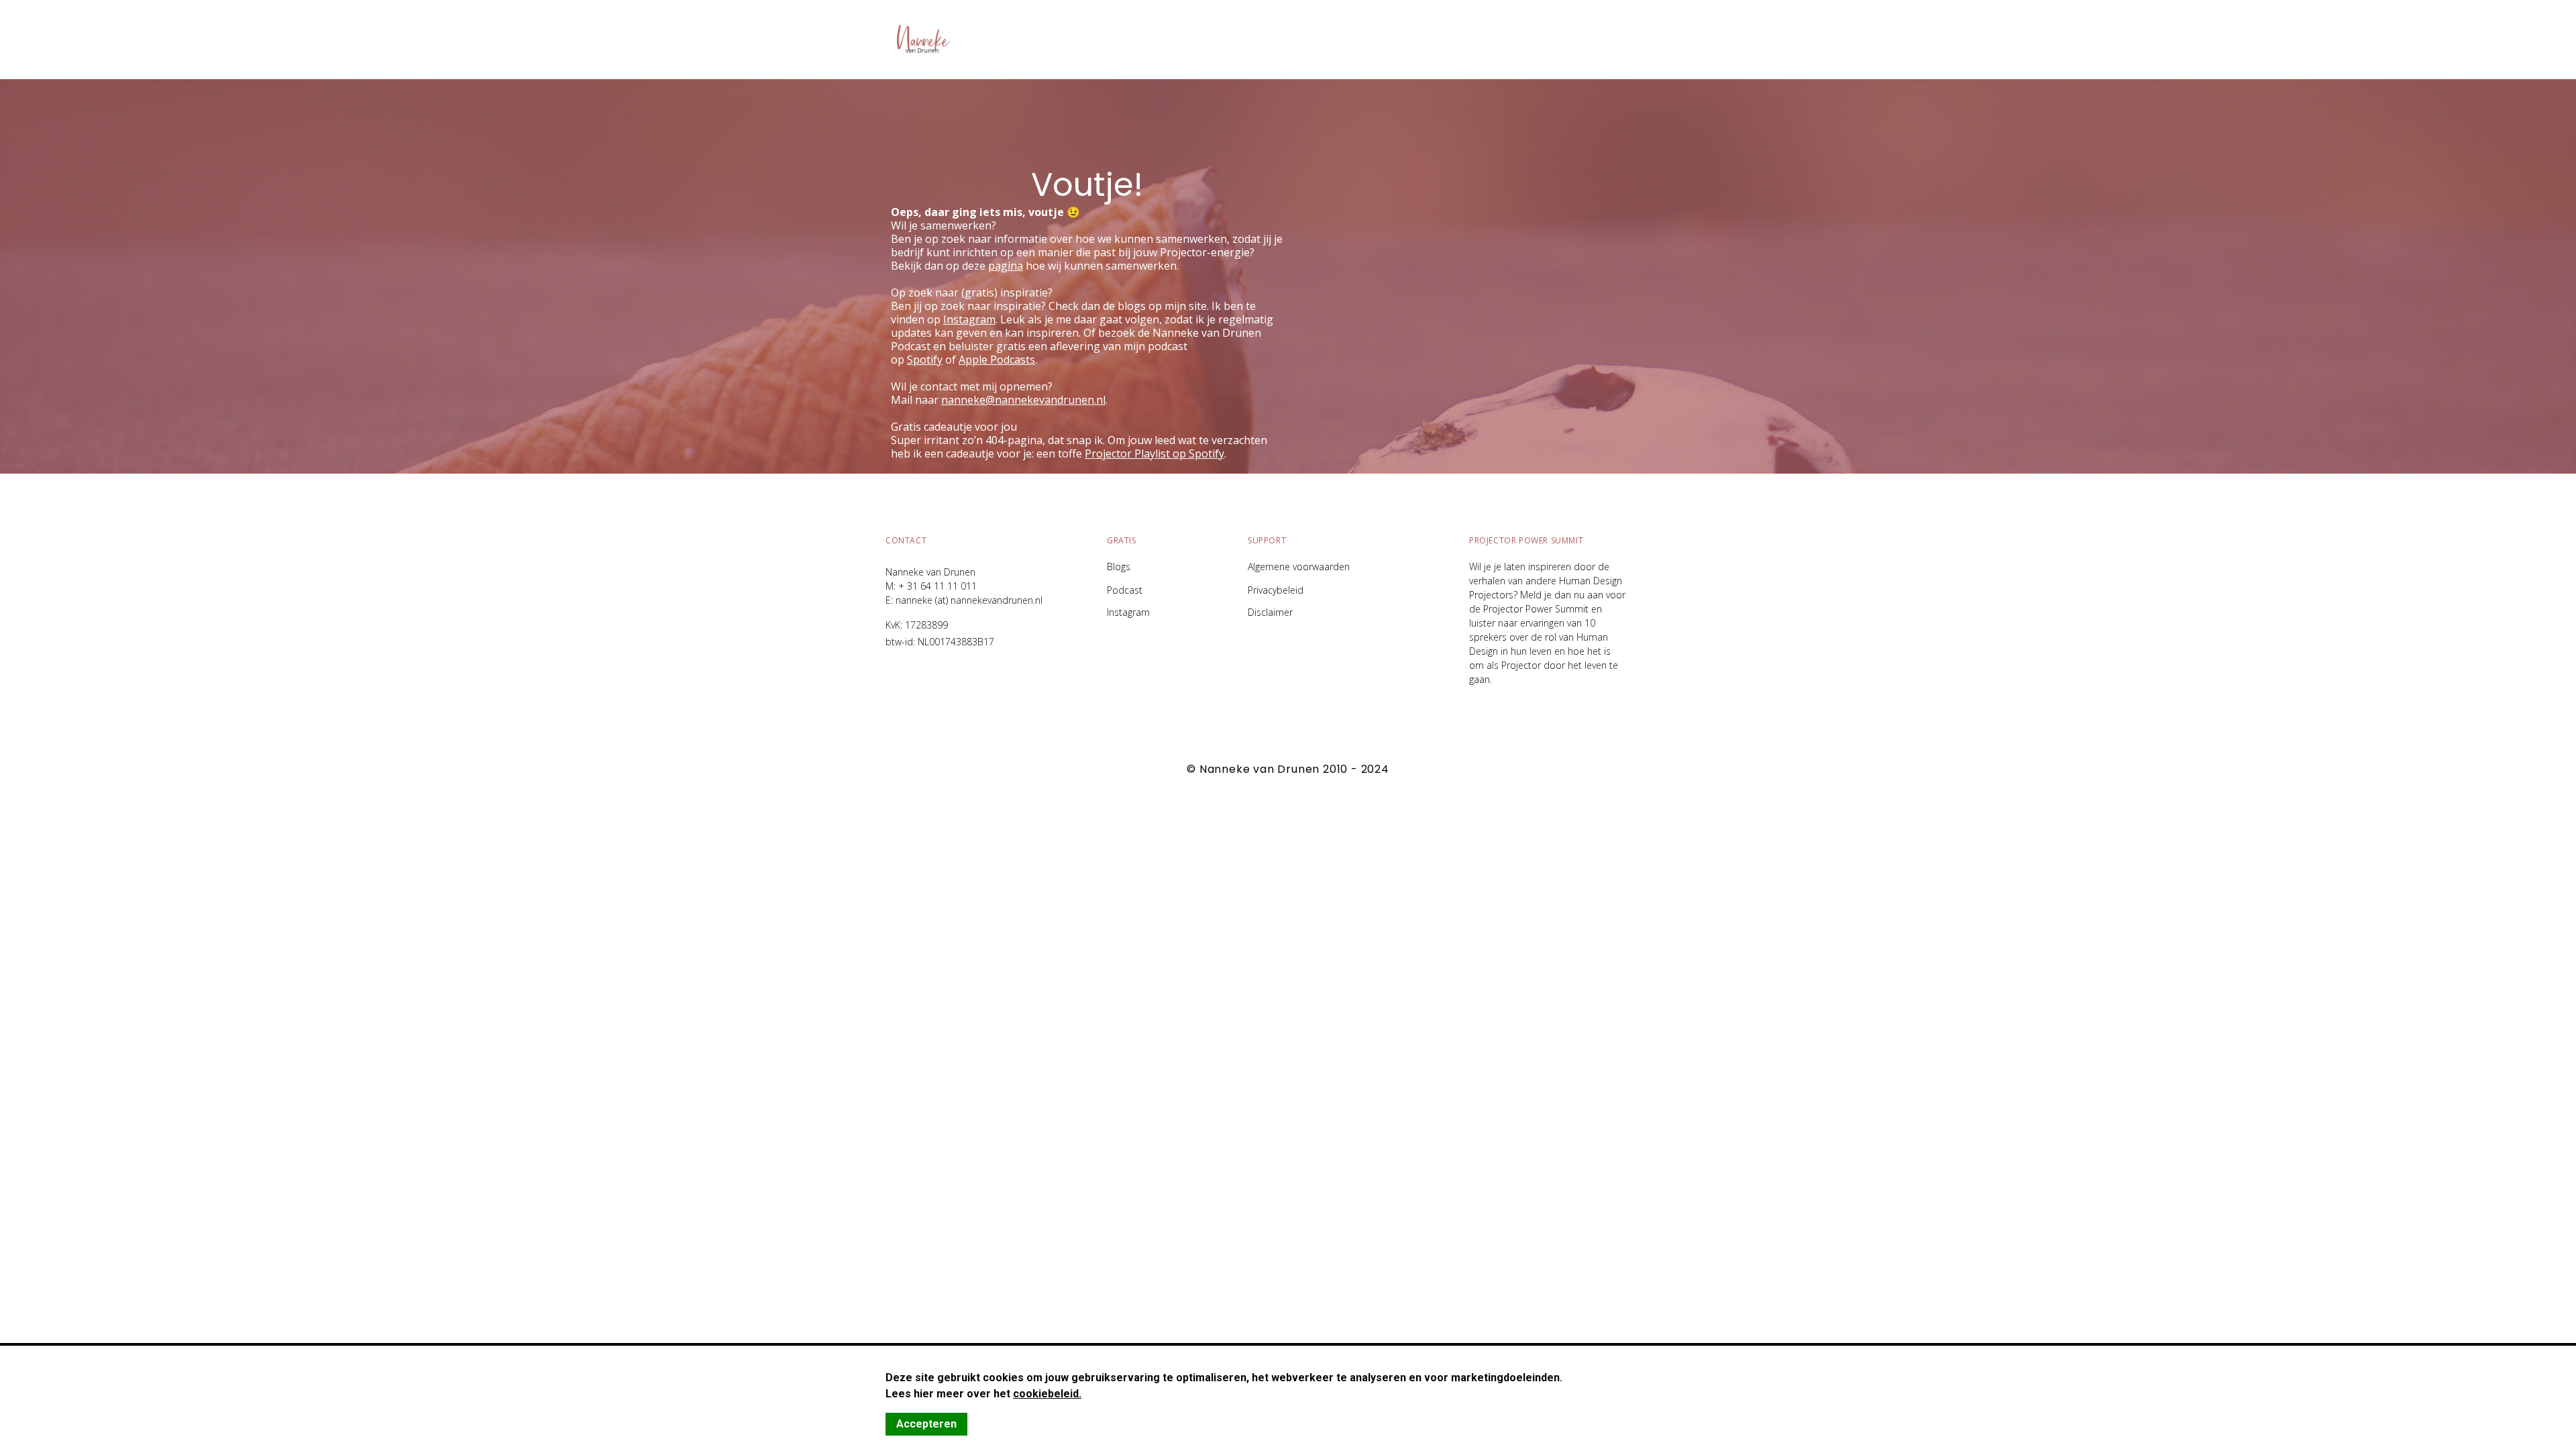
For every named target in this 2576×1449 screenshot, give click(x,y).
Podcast (1125, 590)
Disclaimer (1270, 612)
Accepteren (926, 1424)
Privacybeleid (1276, 590)
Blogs (1119, 567)
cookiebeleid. (1047, 1394)
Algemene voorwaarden (1299, 567)
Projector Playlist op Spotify (1155, 453)
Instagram (1128, 612)
